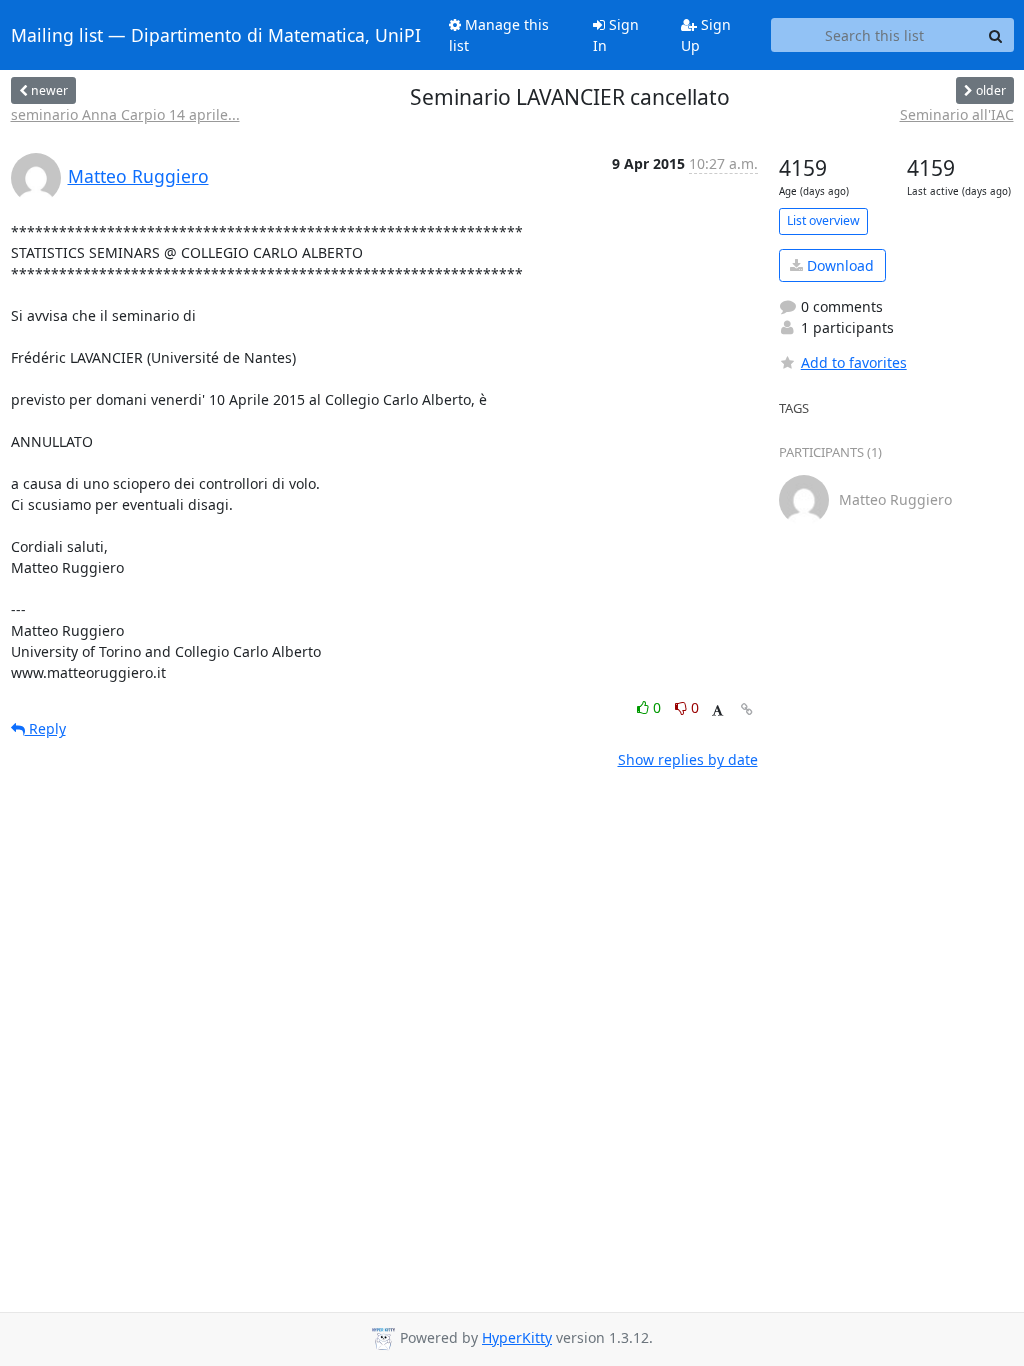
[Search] (996, 35)
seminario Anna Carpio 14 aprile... (125, 114)
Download (838, 265)
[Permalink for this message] (747, 709)
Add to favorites (854, 362)
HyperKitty (517, 1337)
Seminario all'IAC (957, 114)
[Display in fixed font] (717, 710)
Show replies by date (688, 759)
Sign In (616, 35)
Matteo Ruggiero (138, 176)
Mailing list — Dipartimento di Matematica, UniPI (216, 35)
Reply (45, 728)
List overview (823, 220)
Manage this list (499, 35)
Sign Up (706, 35)
